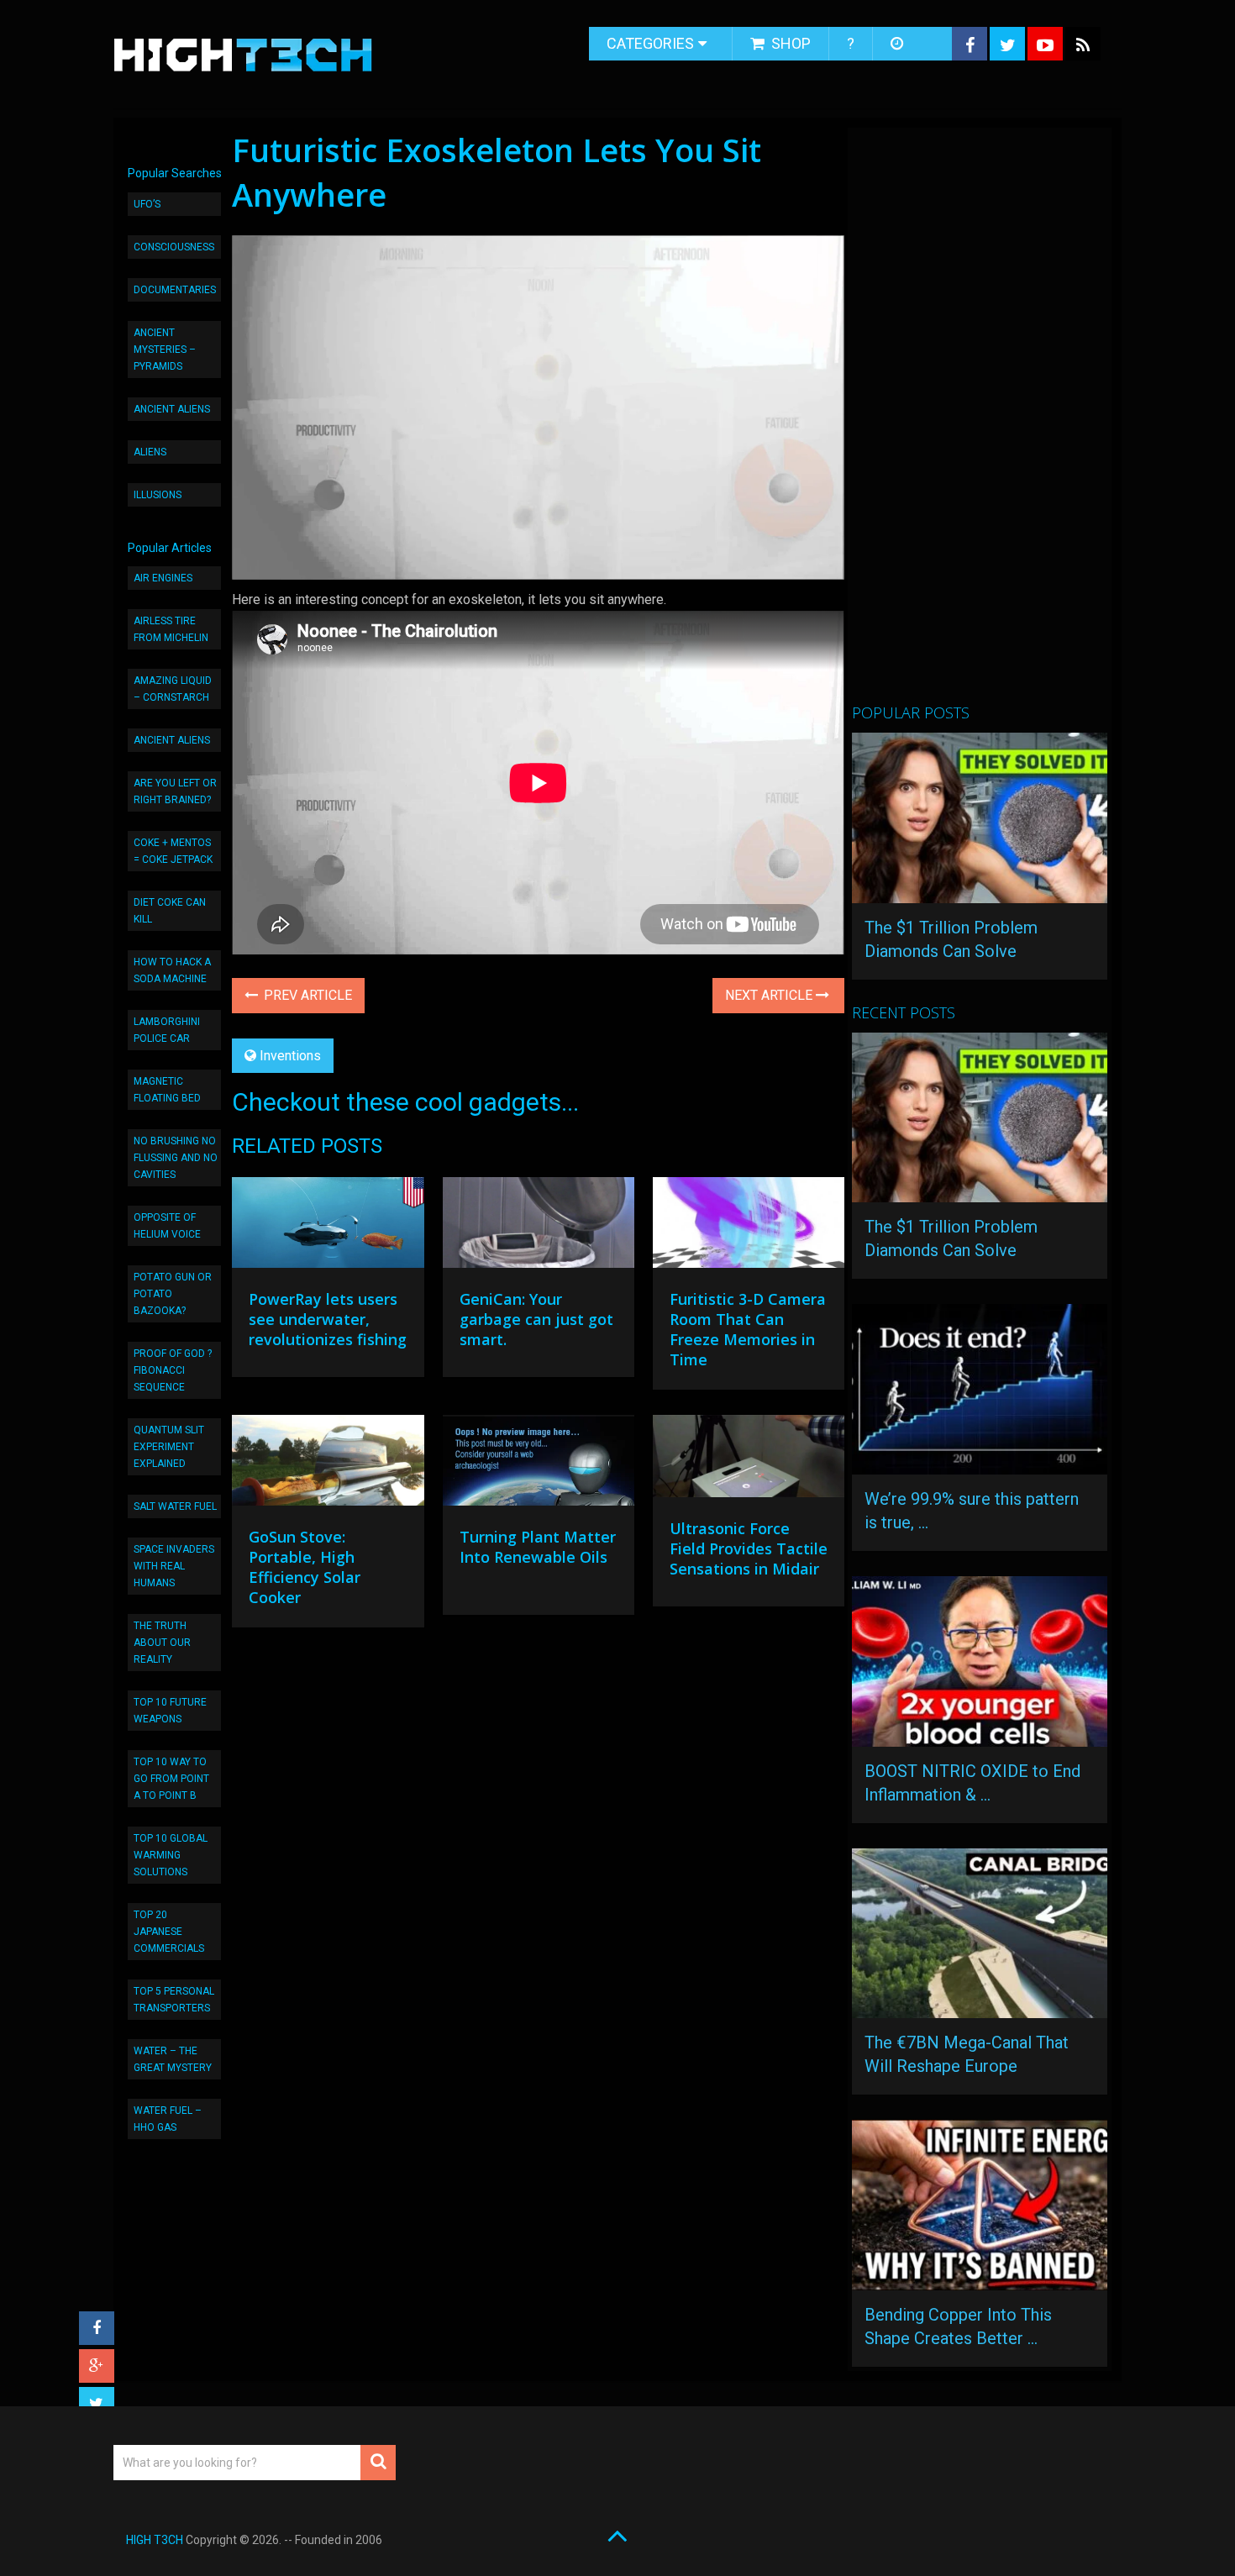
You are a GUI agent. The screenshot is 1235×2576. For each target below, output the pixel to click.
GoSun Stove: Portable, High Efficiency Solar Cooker (305, 1567)
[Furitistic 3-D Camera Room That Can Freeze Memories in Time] (749, 1227)
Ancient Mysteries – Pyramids (165, 350)
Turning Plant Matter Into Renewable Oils (538, 1547)
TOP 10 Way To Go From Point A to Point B (171, 1779)
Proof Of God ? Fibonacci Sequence (173, 1370)
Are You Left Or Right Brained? (175, 791)
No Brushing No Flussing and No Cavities (176, 1158)
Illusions (158, 495)
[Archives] (899, 44)
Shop (789, 43)
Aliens (150, 452)
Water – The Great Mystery (173, 2059)
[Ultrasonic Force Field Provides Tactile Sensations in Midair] (749, 1460)
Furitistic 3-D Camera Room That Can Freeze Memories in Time (748, 1329)
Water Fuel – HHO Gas (168, 2119)
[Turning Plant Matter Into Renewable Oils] (539, 1464)
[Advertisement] (978, 423)
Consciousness (174, 247)
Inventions (290, 1056)
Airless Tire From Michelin (171, 629)
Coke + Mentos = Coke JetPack (173, 851)
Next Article (770, 995)
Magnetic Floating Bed (167, 1090)
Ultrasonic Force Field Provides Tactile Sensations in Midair (749, 1548)
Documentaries (175, 290)
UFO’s (147, 204)
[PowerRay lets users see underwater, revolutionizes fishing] (328, 1227)
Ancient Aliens (172, 409)
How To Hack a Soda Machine (172, 970)
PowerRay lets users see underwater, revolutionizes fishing (328, 1319)
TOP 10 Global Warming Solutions (171, 1855)
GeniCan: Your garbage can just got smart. (536, 1319)
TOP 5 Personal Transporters (174, 2000)
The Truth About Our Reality (162, 1643)
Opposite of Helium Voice (167, 1226)
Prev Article (306, 995)
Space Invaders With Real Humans (174, 1566)
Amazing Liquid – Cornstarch (173, 689)
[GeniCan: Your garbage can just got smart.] (539, 1227)
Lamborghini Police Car (167, 1030)
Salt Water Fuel (175, 1506)
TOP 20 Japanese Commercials (169, 1932)
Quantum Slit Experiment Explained (169, 1447)
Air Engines (163, 578)
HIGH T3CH (155, 2540)
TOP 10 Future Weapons (170, 1711)
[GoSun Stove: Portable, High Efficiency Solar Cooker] (328, 1464)
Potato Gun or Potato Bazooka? (173, 1294)
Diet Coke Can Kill (170, 911)
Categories (650, 43)
